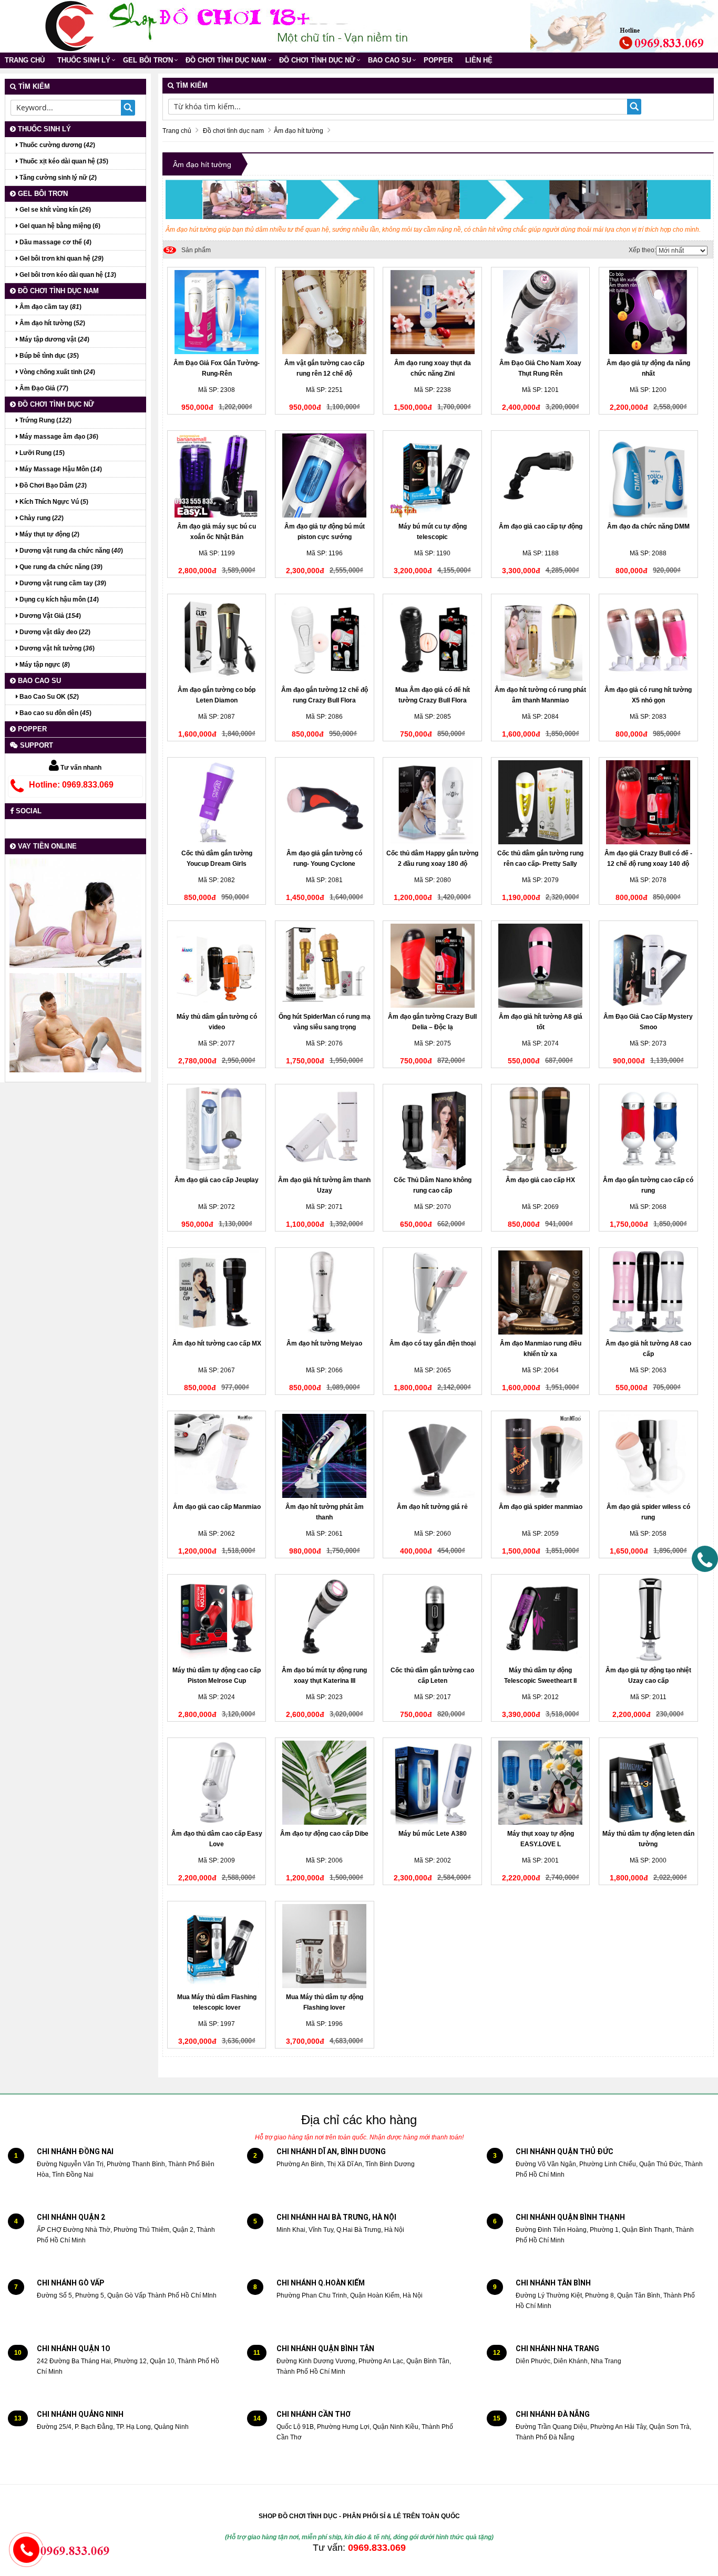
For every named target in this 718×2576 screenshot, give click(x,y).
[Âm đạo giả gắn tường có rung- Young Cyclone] (325, 802)
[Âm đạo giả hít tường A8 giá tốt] (541, 966)
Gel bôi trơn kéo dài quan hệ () (67, 275)
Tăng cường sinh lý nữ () (57, 178)
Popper (438, 60)
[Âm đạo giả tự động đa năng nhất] (648, 312)
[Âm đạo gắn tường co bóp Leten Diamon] (217, 639)
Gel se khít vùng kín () (54, 210)
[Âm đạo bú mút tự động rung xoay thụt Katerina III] (325, 1619)
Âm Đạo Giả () (43, 388)
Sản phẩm (188, 250)
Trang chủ (25, 60)
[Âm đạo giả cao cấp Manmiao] (217, 1456)
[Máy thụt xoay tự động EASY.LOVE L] (541, 1783)
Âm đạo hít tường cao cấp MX (217, 1343)
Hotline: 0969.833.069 (71, 785)
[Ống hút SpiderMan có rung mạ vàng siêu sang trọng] (325, 966)
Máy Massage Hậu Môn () (60, 469)
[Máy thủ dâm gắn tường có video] (217, 966)
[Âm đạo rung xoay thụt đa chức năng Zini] (432, 312)
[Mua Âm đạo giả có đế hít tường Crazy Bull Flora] (432, 639)
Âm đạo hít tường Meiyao (324, 1343)
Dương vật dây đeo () (54, 632)
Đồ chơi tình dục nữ (317, 60)
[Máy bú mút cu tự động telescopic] (432, 475)
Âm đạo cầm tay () (50, 307)
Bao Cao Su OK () (48, 697)
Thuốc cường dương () (57, 145)
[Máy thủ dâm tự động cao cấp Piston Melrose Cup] (217, 1619)
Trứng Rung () (45, 420)
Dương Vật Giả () (49, 616)
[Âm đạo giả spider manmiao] (541, 1456)
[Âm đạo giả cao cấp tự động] (541, 475)
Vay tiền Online (46, 846)
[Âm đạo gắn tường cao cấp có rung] (648, 1129)
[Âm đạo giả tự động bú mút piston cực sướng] (325, 475)
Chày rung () (41, 518)
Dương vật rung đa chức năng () (70, 551)
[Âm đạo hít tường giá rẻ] (432, 1456)
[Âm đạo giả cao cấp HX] (541, 1129)
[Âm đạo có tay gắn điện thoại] (432, 1292)
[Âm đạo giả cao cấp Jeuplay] (217, 1129)
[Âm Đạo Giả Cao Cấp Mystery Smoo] (648, 966)
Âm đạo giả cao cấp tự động (541, 526)
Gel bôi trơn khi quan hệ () (61, 258)
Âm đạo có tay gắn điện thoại (433, 1343)
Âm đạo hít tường (202, 164)
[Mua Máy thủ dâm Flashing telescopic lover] (217, 1946)
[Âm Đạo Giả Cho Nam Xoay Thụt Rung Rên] (541, 312)
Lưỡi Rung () (41, 453)
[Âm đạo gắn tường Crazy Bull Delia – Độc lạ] (432, 966)
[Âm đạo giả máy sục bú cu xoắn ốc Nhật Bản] (217, 475)
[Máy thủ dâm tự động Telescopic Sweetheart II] (541, 1619)
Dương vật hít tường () (56, 648)
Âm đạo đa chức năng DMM (648, 526)
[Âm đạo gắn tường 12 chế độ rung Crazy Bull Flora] (325, 639)
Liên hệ (479, 60)
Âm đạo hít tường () (52, 323)
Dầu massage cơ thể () (55, 242)
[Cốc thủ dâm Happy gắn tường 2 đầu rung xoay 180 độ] (432, 802)
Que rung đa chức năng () (60, 567)
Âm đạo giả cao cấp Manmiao (217, 1507)
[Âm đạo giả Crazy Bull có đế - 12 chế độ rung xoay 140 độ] (648, 802)
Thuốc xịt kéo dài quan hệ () (63, 161)
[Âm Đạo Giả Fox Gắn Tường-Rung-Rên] (217, 312)
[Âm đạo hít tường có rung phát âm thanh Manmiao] (541, 639)
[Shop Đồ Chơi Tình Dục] (70, 26)
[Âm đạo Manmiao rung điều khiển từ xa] (541, 1292)
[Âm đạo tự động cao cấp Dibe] (325, 1783)
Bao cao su (389, 60)
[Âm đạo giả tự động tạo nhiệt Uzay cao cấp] (648, 1619)
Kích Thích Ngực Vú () (53, 502)
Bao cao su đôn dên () (55, 713)
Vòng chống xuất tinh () (57, 372)
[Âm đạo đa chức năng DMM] (648, 475)
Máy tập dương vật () (54, 339)
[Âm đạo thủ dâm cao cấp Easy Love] (217, 1783)
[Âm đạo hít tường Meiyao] (325, 1292)
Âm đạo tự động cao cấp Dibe (324, 1834)
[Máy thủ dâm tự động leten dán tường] (648, 1783)
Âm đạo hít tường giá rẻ (432, 1507)
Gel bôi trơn (148, 60)
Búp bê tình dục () (48, 356)
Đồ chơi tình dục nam (226, 60)
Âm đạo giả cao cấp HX (540, 1180)
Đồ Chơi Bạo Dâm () (52, 485)
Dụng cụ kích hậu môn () (58, 599)
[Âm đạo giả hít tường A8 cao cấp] (648, 1292)
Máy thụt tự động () (49, 534)
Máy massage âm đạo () (58, 437)
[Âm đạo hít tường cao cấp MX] (217, 1292)
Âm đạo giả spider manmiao (541, 1507)
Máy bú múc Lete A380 (433, 1834)
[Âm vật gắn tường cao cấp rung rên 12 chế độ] (325, 312)
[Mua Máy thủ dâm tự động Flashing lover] (325, 1946)
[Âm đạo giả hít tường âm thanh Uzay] (325, 1129)
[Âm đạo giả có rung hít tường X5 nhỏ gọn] (648, 639)
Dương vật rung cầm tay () (62, 583)
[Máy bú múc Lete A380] (432, 1783)
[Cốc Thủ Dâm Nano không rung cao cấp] (432, 1129)
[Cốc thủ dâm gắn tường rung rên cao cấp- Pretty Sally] (541, 802)
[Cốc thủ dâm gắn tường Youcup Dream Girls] (217, 802)
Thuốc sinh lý (84, 60)
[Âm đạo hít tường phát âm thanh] (325, 1456)
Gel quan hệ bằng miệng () (59, 226)
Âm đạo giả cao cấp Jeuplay (217, 1180)
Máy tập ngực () (44, 665)
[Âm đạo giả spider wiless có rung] (648, 1456)
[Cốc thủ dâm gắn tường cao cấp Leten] (432, 1619)
